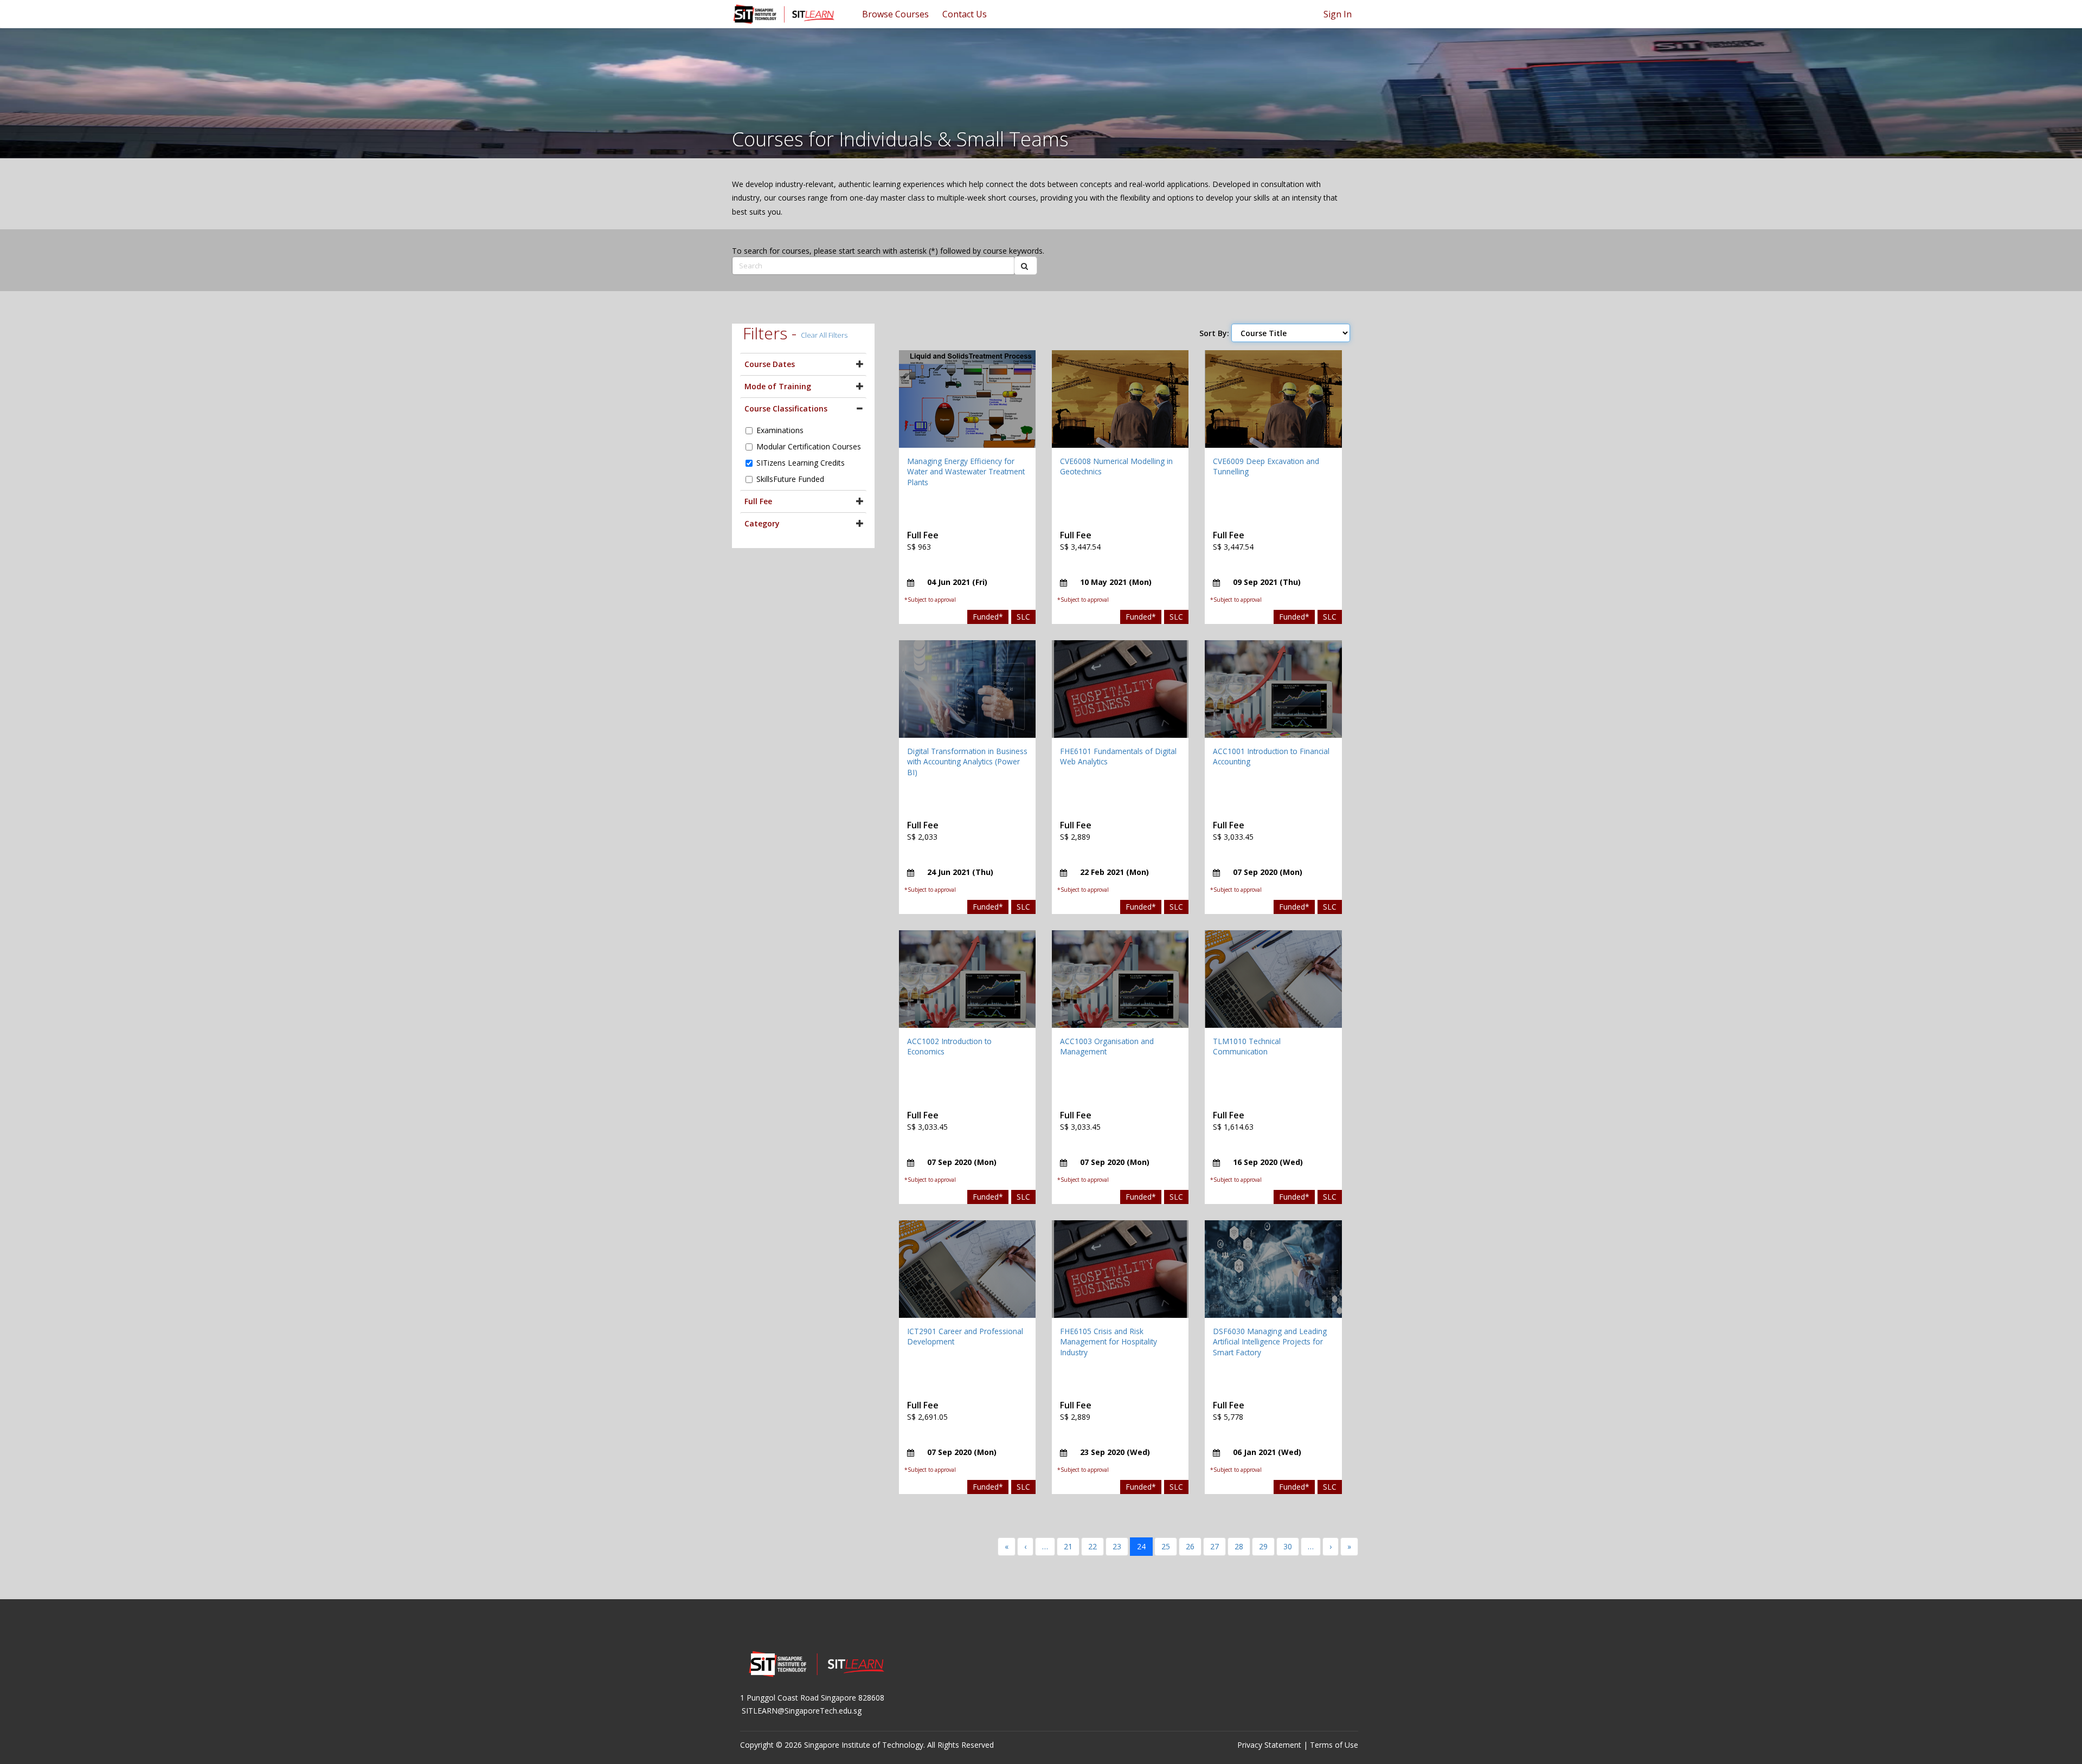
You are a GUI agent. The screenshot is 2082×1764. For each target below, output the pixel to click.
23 (1117, 1546)
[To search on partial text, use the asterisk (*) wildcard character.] (1026, 266)
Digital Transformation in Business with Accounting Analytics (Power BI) (967, 762)
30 (1288, 1546)
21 (1068, 1546)
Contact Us (965, 14)
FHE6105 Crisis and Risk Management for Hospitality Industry (1109, 1342)
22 (1093, 1546)
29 (1263, 1546)
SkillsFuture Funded (790, 479)
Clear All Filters (824, 335)
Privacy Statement (1269, 1745)
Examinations (780, 430)
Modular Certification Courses (809, 446)
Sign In (1338, 14)
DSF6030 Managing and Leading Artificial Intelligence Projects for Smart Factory (1270, 1342)
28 (1239, 1546)
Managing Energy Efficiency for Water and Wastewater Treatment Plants (966, 472)
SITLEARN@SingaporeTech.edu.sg (802, 1711)
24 (1141, 1546)
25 (1166, 1546)
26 (1190, 1546)
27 (1214, 1546)
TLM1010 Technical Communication (1247, 1047)
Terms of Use (1334, 1745)
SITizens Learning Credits (801, 463)
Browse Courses (895, 14)
